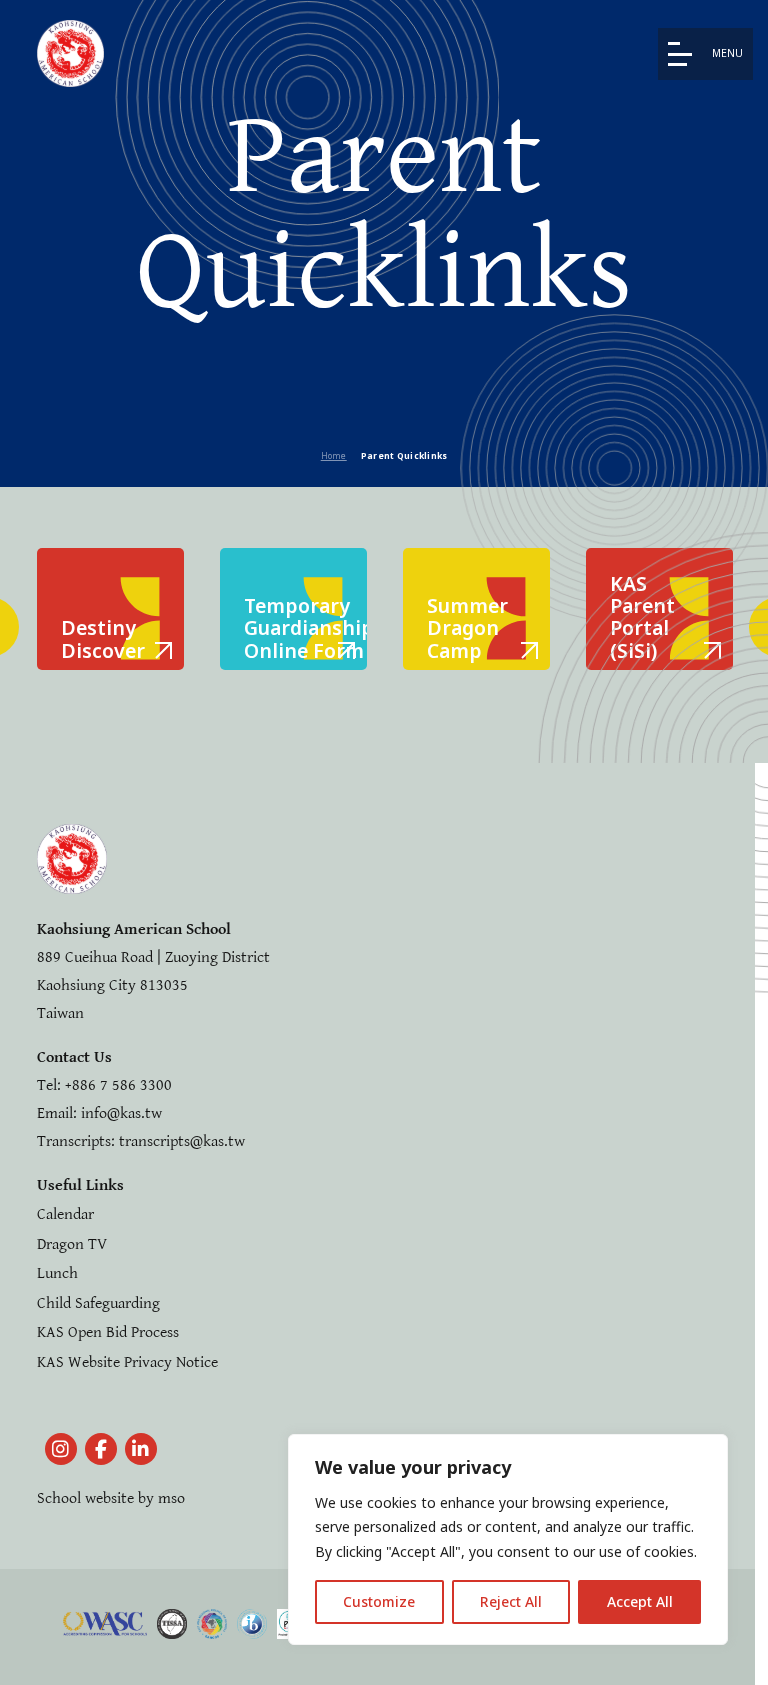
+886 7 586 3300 (118, 1085)
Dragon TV (72, 1244)
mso (171, 1498)
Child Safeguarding (98, 1303)
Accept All (640, 1601)
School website (85, 1498)
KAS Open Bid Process (108, 1332)
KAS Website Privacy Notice (127, 1362)
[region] (508, 1540)
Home (334, 455)
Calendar (65, 1214)
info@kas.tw (121, 1113)
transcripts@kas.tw (182, 1141)
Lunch (57, 1273)
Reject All (511, 1601)
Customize (379, 1601)
